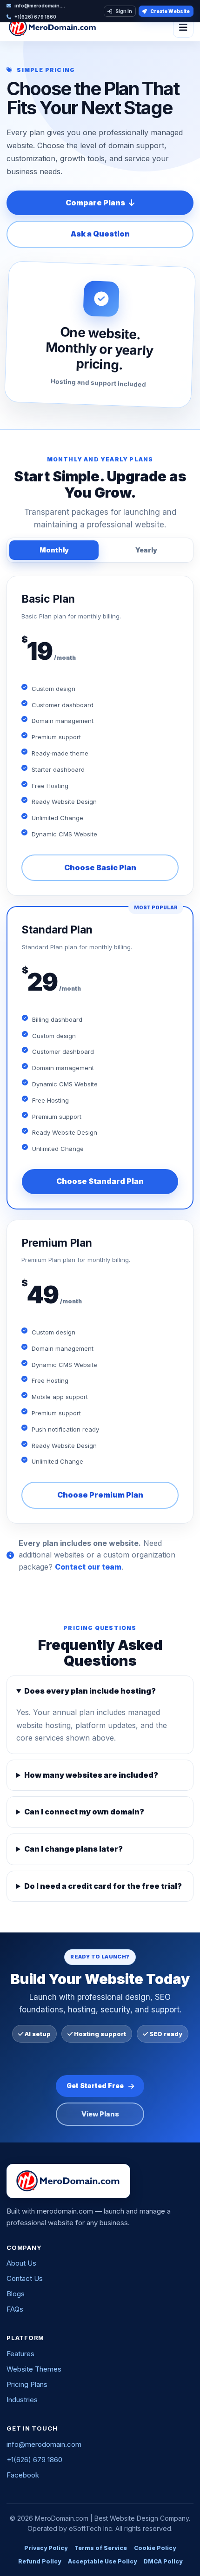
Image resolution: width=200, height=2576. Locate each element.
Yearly (146, 550)
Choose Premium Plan (100, 1495)
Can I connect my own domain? (84, 1812)
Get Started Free (95, 2086)
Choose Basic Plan (100, 867)
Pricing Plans (27, 2384)
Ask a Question (100, 234)
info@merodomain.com (44, 2444)
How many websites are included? (91, 1775)
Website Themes (34, 2369)
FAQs (15, 2309)
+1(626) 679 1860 (34, 2460)
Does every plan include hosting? (90, 1691)
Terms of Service (101, 2548)
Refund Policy (40, 2561)
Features (20, 2354)
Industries (22, 2400)
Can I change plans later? (73, 1849)
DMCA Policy (163, 2561)
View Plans (100, 2114)
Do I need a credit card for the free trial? (103, 1886)
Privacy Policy (46, 2548)
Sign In (124, 11)
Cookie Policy (155, 2548)
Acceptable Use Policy (102, 2561)
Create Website (170, 11)
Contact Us (25, 2278)
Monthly (54, 550)
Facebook (23, 2475)
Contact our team (88, 1567)
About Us (21, 2263)
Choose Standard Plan (100, 1181)
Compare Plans (95, 203)
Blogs (16, 2294)
